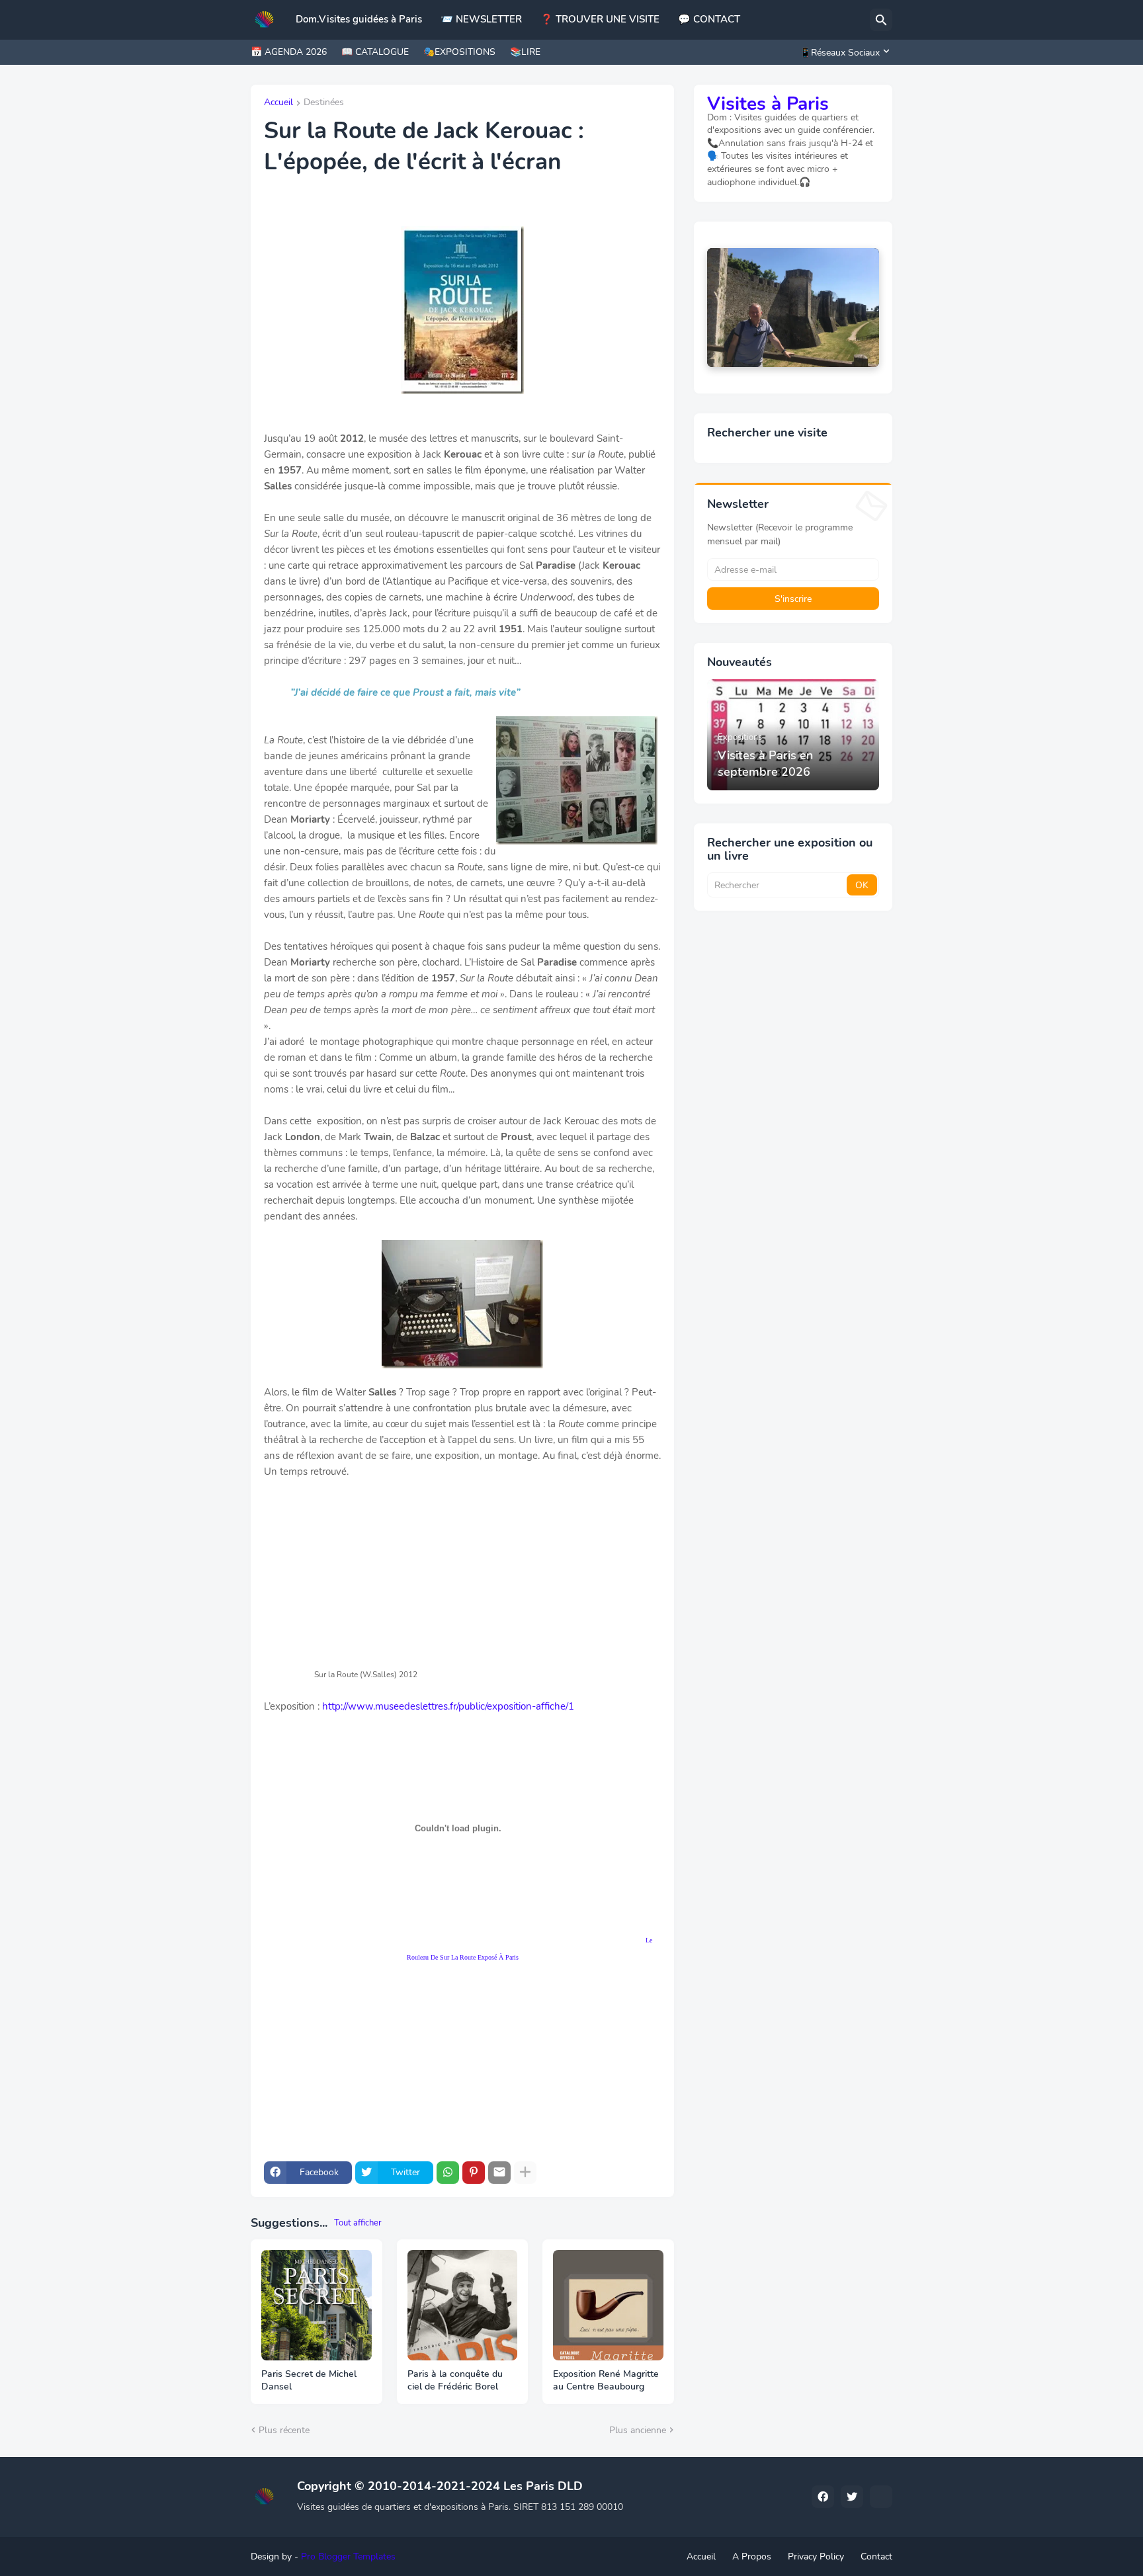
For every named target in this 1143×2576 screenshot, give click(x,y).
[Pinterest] (474, 2173)
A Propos (752, 2556)
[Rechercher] (881, 20)
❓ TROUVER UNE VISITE (600, 19)
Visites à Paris (768, 104)
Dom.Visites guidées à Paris (359, 19)
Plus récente (284, 2430)
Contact (876, 2556)
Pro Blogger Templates (348, 2556)
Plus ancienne (638, 2430)
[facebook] (823, 2497)
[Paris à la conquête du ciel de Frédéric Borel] (463, 2305)
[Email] (499, 2173)
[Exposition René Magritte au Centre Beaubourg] (608, 2305)
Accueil (278, 103)
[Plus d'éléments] (525, 2173)
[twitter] (852, 2497)
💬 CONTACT (709, 19)
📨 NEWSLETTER (481, 19)
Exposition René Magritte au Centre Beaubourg (606, 2381)
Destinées (324, 103)
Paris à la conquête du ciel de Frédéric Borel (455, 2381)
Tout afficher (358, 2223)
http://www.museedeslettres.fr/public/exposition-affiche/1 (448, 1706)
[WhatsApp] (448, 2173)
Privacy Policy (816, 2556)
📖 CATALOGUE (375, 52)
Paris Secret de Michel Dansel (309, 2381)
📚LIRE (525, 52)
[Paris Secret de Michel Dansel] (317, 2305)
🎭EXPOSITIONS (459, 52)
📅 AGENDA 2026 (289, 52)
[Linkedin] (881, 2497)
